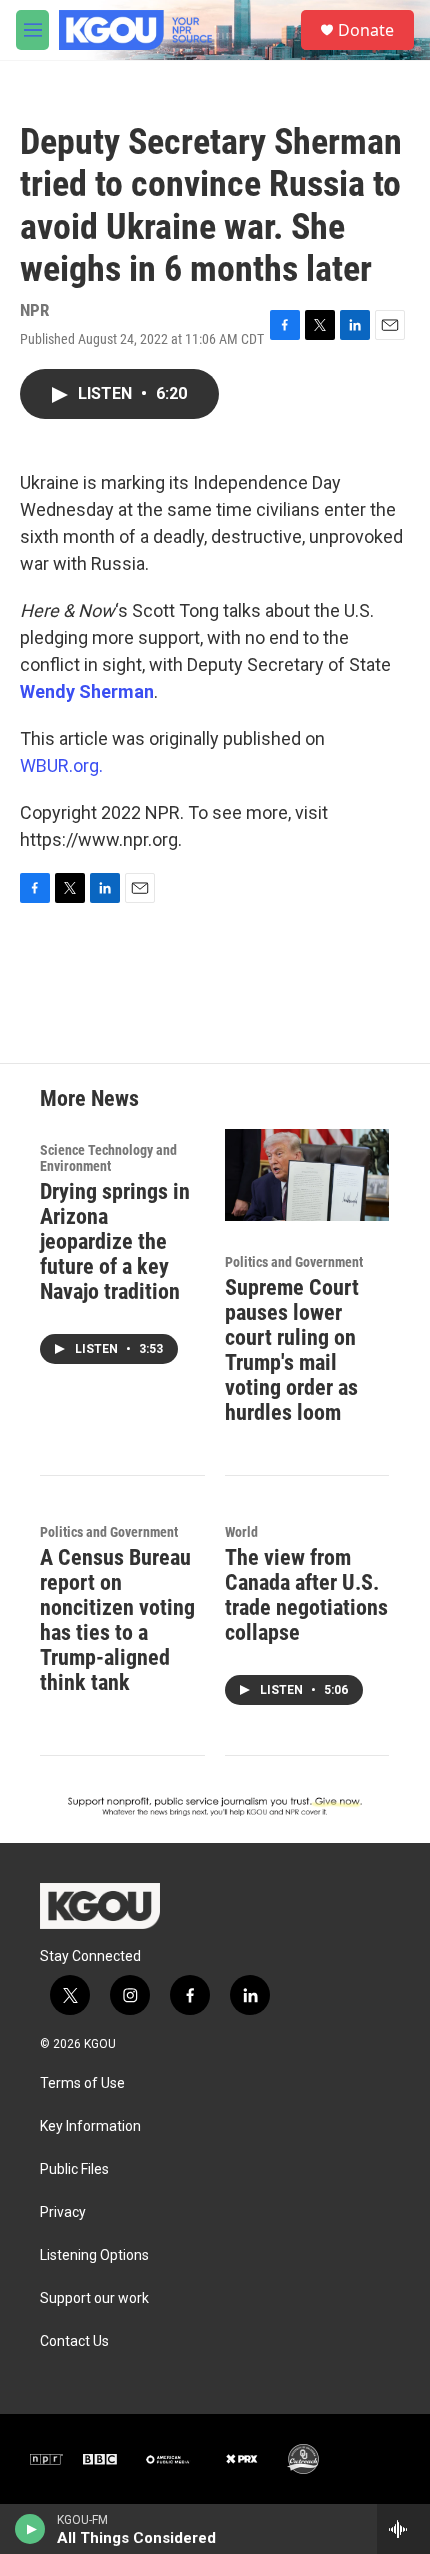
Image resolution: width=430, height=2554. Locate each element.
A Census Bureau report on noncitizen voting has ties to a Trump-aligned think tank (117, 1620)
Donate (366, 30)
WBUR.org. (61, 765)
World (241, 1532)
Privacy (63, 2212)
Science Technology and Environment (108, 1158)
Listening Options (94, 2255)
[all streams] (403, 2529)
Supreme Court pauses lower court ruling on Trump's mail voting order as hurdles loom (292, 1350)
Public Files (74, 2169)
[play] (30, 2529)
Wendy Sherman (87, 691)
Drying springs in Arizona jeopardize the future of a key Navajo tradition (115, 1241)
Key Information (90, 2126)
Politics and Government (294, 1262)
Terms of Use (82, 2083)
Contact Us (74, 2341)
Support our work (94, 2298)
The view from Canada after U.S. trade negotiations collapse (306, 1595)
